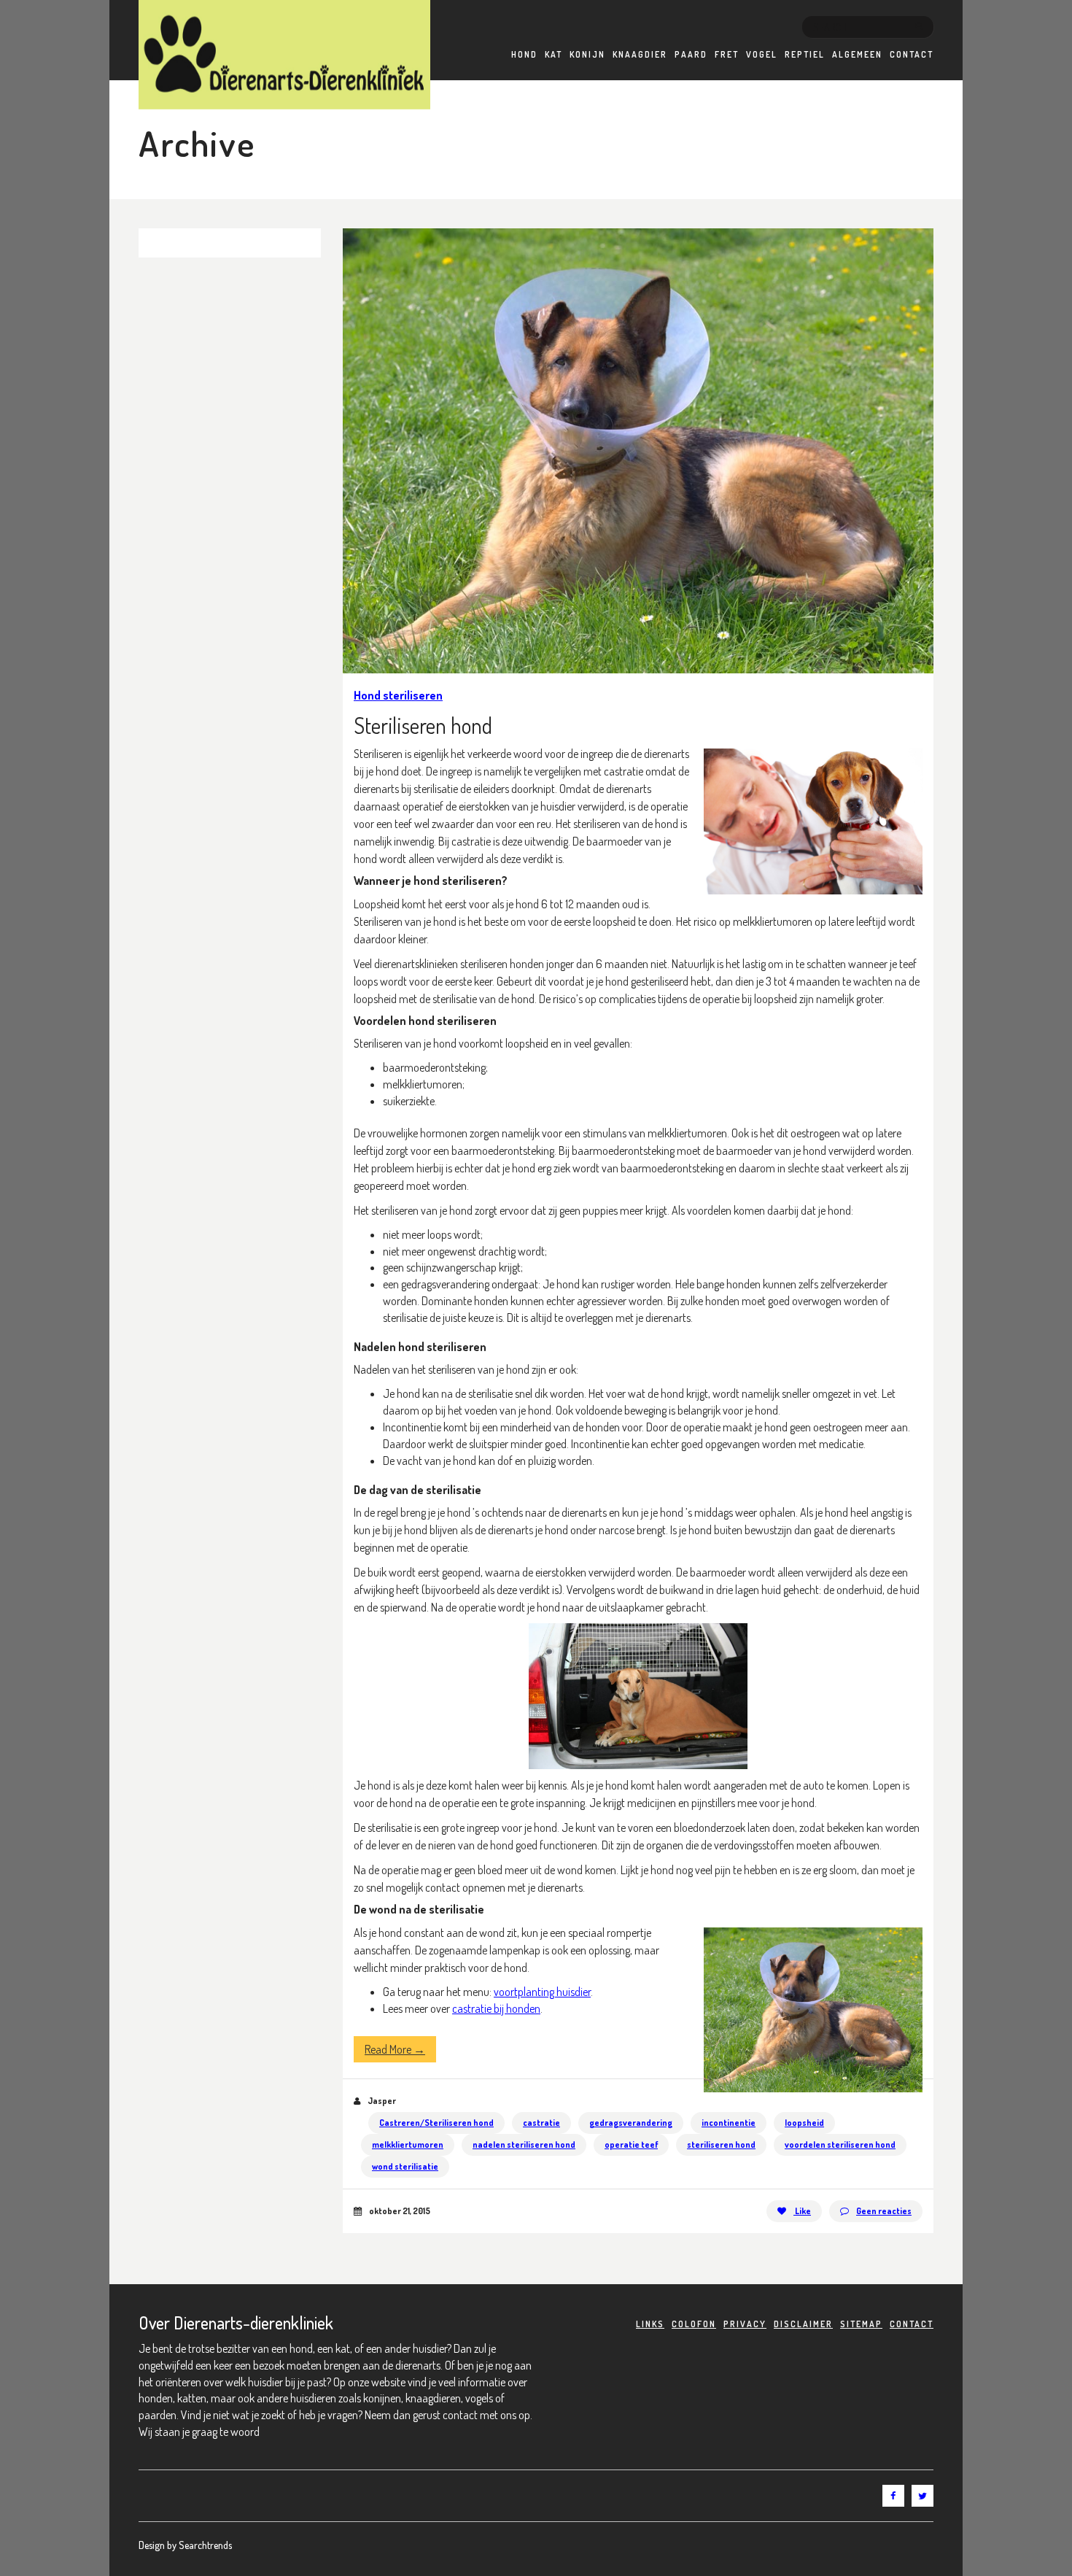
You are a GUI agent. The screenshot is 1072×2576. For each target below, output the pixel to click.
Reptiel (805, 54)
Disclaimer (803, 2324)
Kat (554, 54)
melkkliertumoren (408, 2144)
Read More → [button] (395, 2049)
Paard (691, 54)
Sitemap (861, 2324)
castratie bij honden (496, 2008)
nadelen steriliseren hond (524, 2144)
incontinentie (729, 2123)
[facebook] (893, 2496)
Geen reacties (884, 2211)
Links (650, 2324)
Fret (727, 54)
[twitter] (923, 2496)
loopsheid (804, 2123)
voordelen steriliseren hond (840, 2144)
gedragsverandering (631, 2123)
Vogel (762, 54)
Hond (524, 54)
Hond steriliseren (398, 695)
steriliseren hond (721, 2144)
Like (802, 2211)
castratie (541, 2123)
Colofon (694, 2324)
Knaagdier (640, 54)
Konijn (587, 54)
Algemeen (857, 54)
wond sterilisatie (405, 2166)
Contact (912, 54)
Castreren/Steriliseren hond (436, 2123)
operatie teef (631, 2144)
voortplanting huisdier (542, 1992)
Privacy (745, 2324)
